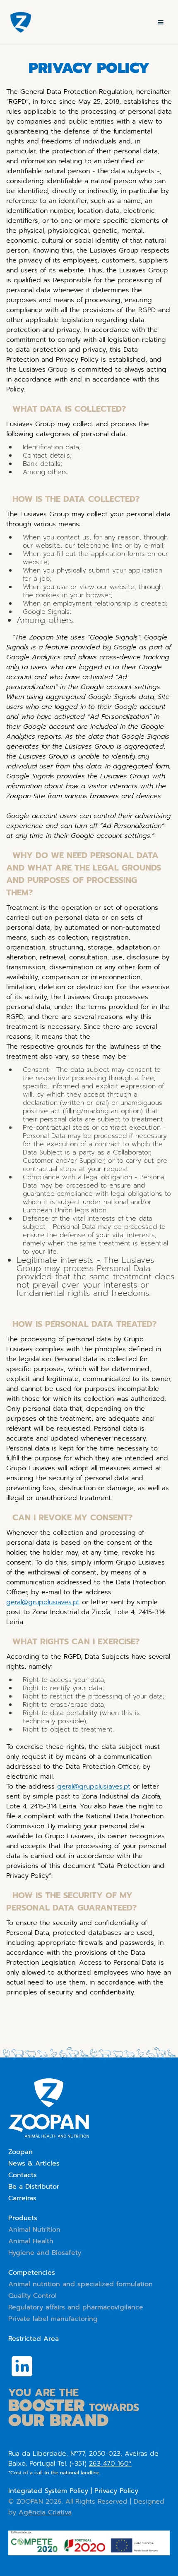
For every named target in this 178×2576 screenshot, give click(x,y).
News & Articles (34, 2163)
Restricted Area (34, 2339)
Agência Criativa (45, 2512)
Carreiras (22, 2198)
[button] (161, 22)
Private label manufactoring (53, 2319)
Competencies (32, 2273)
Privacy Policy (116, 2491)
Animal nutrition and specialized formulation (81, 2284)
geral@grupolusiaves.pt (43, 1602)
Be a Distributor (34, 2187)
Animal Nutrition (34, 2230)
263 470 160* (110, 2464)
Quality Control (32, 2296)
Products (23, 2218)
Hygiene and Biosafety (45, 2253)
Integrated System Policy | (51, 2491)
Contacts (23, 2175)
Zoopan (20, 2152)
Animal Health (31, 2241)
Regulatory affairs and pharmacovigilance (76, 2307)
